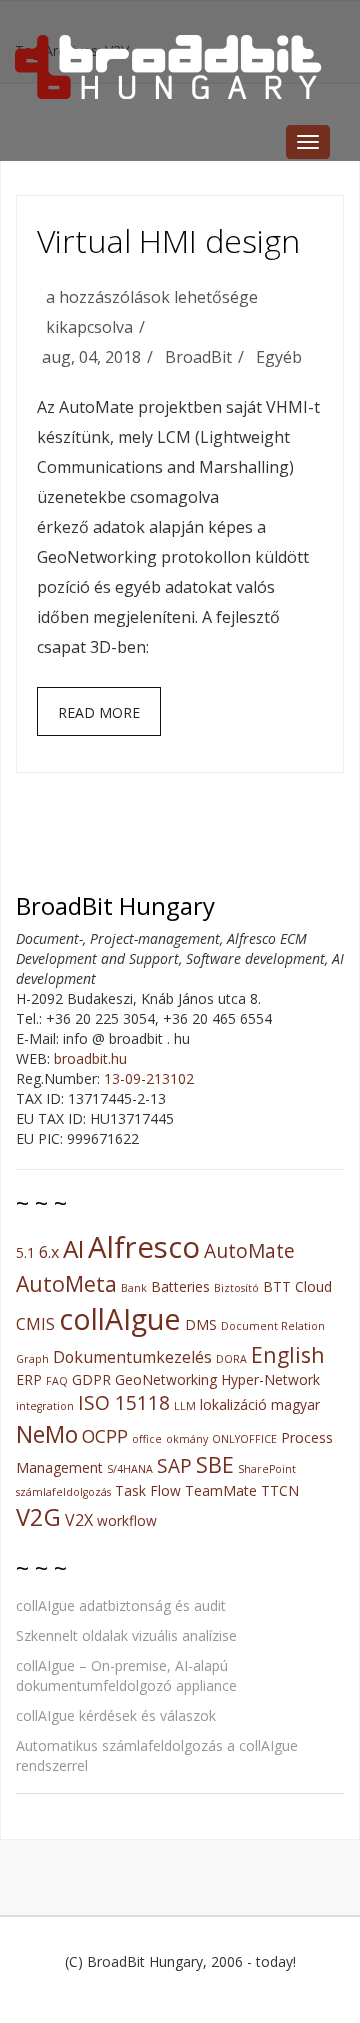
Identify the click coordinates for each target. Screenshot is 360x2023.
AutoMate (249, 1251)
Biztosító (236, 1288)
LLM (185, 1406)
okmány (187, 1439)
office (147, 1439)
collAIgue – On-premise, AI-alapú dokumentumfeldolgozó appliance (126, 1675)
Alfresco (144, 1247)
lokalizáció (233, 1404)
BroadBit (198, 357)
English (288, 1354)
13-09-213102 (149, 1078)
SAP (174, 1466)
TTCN (280, 1490)
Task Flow (148, 1490)
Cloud (313, 1286)
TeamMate (221, 1490)
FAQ (57, 1381)
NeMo (47, 1434)
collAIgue (120, 1318)
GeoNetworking (166, 1379)
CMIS (35, 1324)
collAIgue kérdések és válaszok (116, 1715)
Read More (99, 712)
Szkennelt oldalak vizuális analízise (126, 1635)
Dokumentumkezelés (132, 1357)
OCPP (105, 1436)
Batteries (180, 1286)
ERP (29, 1379)
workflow (127, 1520)
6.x (49, 1252)
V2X (79, 1520)
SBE (215, 1464)
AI (73, 1248)
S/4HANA (130, 1469)
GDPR (91, 1379)
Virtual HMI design (168, 240)
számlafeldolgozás (63, 1492)
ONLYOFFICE (244, 1439)
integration (45, 1406)
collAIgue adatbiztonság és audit (121, 1605)
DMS (201, 1324)
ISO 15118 (124, 1403)
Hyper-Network (270, 1379)
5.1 (25, 1252)
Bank (134, 1288)
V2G (38, 1517)
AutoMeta (66, 1283)
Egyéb (279, 357)
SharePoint (267, 1469)
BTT (277, 1286)
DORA (231, 1359)
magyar (295, 1404)
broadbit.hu (90, 1058)
